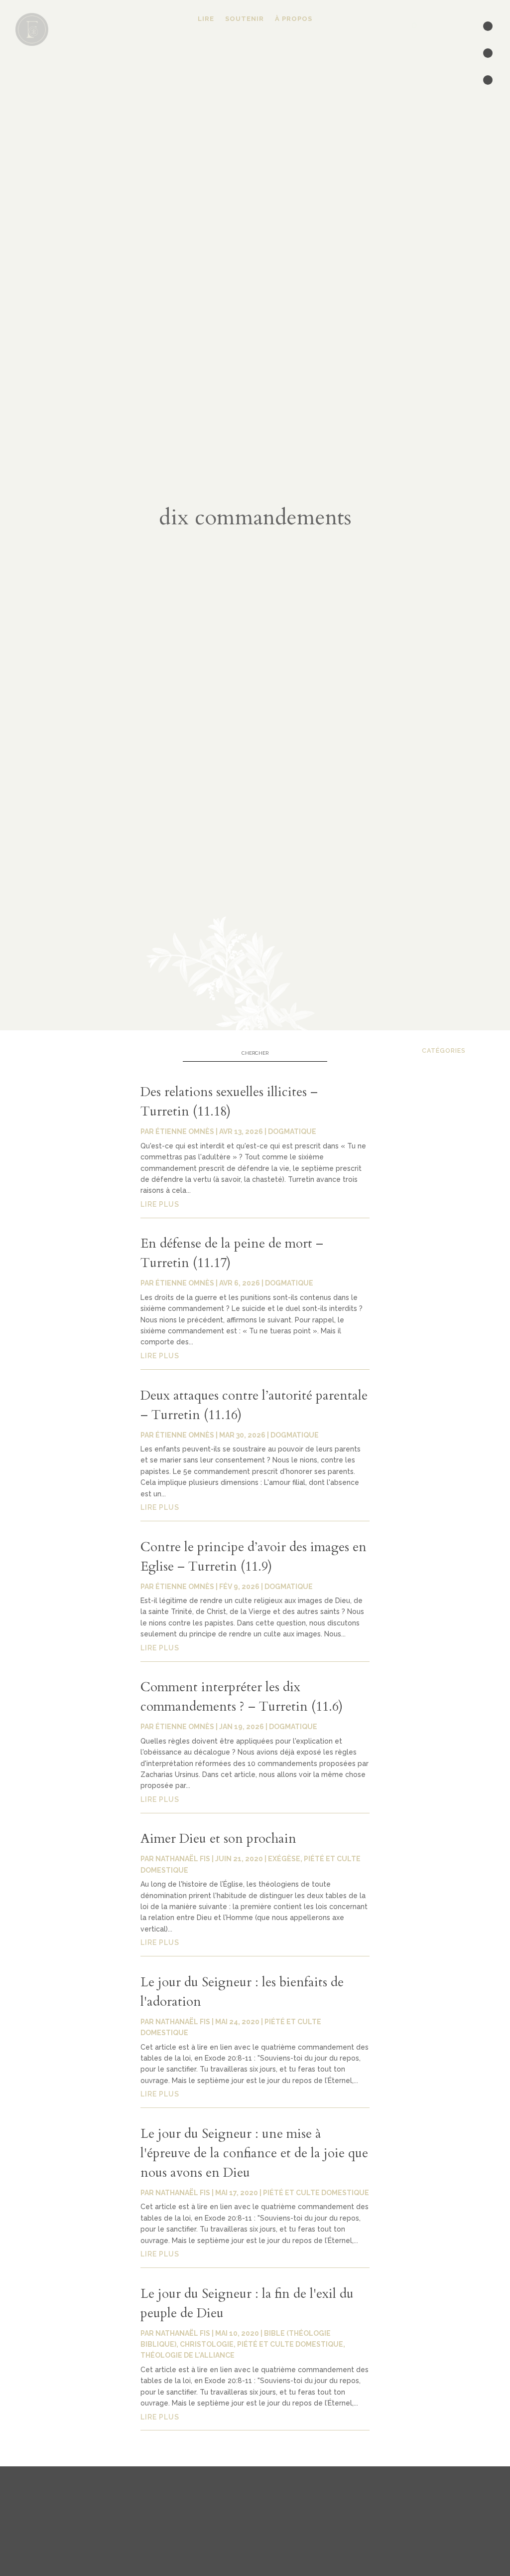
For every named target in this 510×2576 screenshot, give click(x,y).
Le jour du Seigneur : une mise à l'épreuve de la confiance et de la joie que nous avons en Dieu (254, 2153)
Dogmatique (292, 1131)
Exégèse (284, 1859)
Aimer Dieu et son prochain (218, 1839)
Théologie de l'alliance (188, 2355)
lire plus (160, 1204)
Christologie (207, 2344)
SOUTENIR (245, 19)
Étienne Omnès (185, 1131)
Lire (206, 19)
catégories (444, 1050)
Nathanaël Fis (183, 1859)
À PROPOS (294, 19)
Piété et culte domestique (316, 2193)
